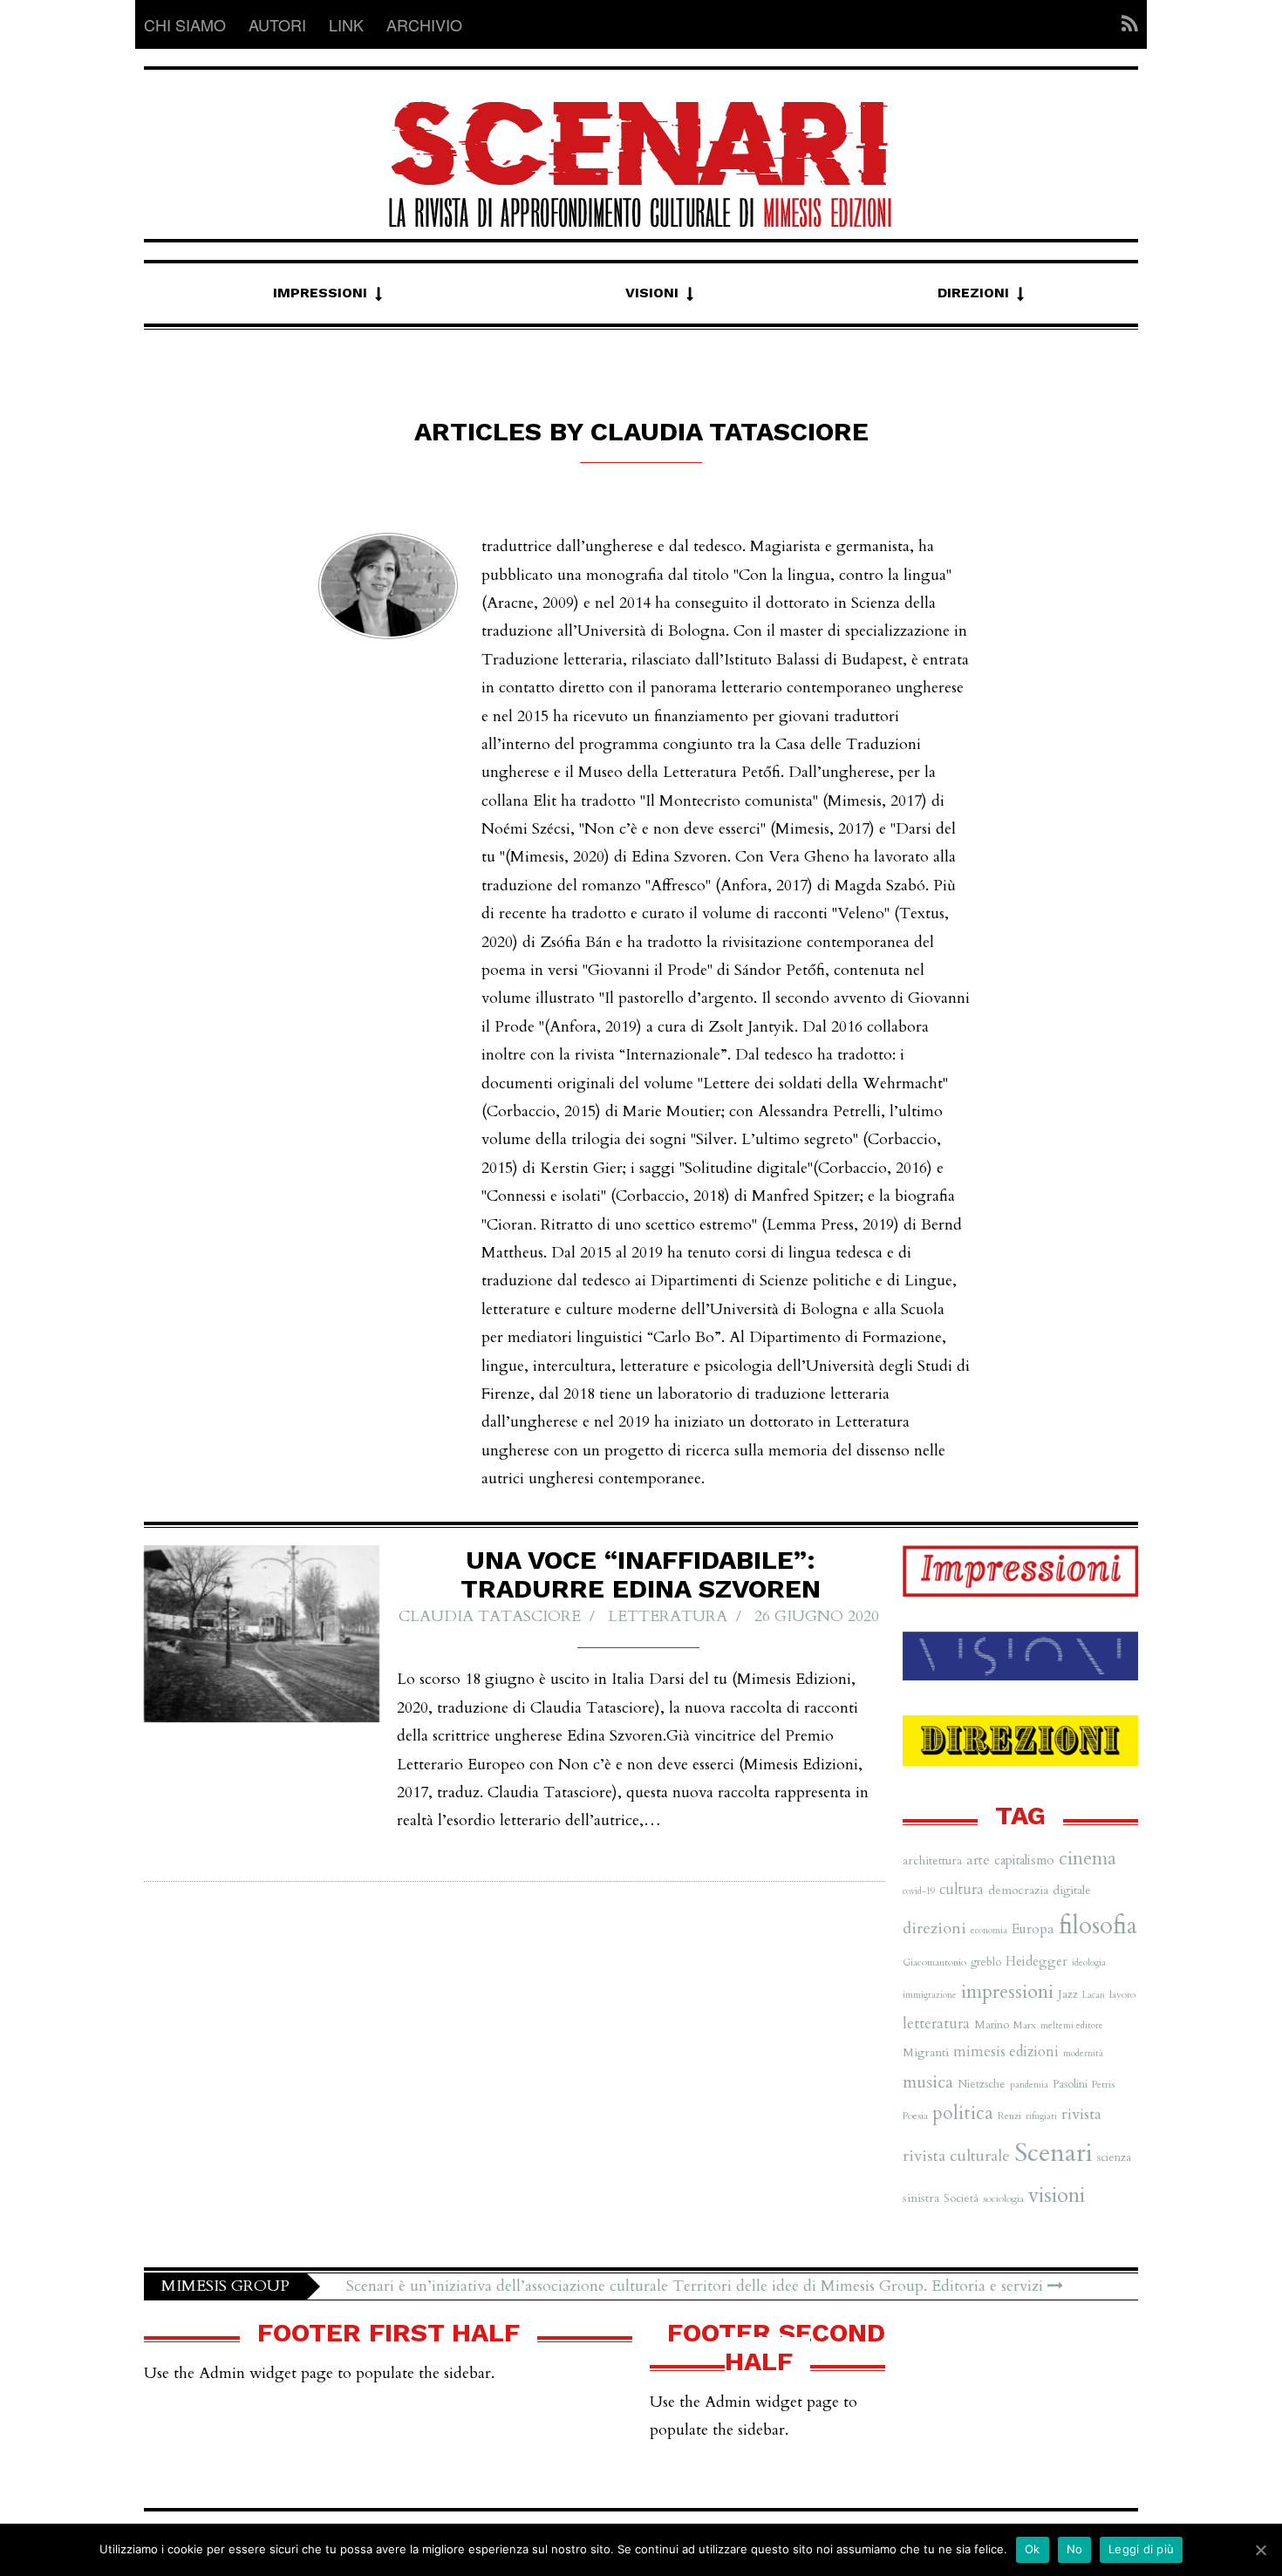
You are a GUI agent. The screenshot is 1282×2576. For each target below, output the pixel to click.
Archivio (424, 24)
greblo (986, 1962)
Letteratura (668, 1616)
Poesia (915, 2116)
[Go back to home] (641, 149)
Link (346, 24)
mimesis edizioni (1006, 2052)
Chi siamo (185, 24)
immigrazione (930, 1995)
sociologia (1003, 2198)
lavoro (1122, 1994)
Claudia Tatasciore (490, 1616)
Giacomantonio (934, 1962)
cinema (1088, 1859)
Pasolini (1070, 2084)
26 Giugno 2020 (817, 1616)
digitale (1072, 1890)
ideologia (1089, 1963)
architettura (932, 1860)
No (1075, 2549)
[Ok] (1260, 2550)
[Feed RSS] (1125, 24)
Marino (992, 2025)
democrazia (1018, 1890)
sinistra (921, 2198)
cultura (961, 1890)
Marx (1025, 2025)
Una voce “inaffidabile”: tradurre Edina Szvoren (641, 1574)
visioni (1057, 2195)
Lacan (1094, 1995)
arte (978, 1860)
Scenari (1054, 2153)
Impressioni (320, 293)
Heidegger (1037, 1961)
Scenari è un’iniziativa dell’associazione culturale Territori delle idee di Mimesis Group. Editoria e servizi (697, 2286)
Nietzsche (982, 2084)
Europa (1033, 1929)
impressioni (1007, 1992)
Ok (1033, 2549)
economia (989, 1930)
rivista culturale (956, 2156)
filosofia (1098, 1926)
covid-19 (919, 1891)
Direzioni (973, 293)
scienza (1114, 2157)
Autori (277, 24)
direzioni (934, 1929)
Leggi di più (1141, 2549)
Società (961, 2198)
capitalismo (1024, 1860)
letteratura (936, 2024)
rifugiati (1041, 2116)
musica (928, 2082)
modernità (1083, 2053)
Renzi (1009, 2116)
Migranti (926, 2052)
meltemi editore (1072, 2025)
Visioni (652, 293)
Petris (1103, 2084)
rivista (1081, 2114)
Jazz (1068, 1994)
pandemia (1029, 2085)
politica (963, 2113)
